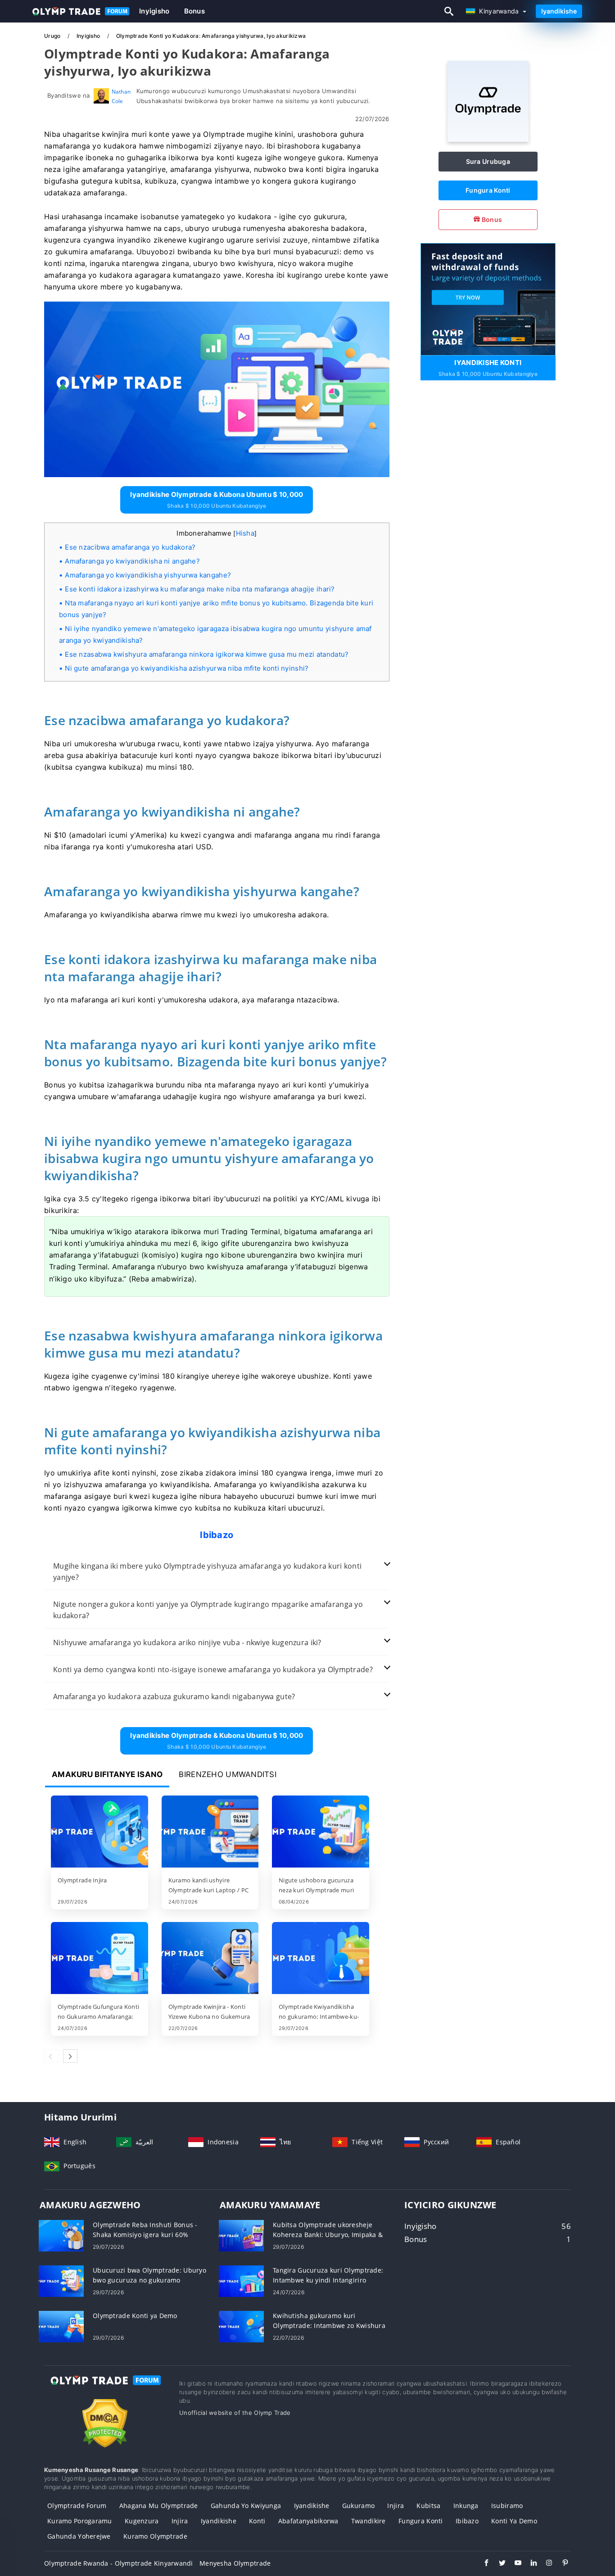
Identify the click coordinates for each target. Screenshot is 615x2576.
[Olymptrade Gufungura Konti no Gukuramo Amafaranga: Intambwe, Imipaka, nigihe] (99, 1959)
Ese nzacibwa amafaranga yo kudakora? (130, 547)
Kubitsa (428, 2506)
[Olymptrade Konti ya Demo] (61, 2326)
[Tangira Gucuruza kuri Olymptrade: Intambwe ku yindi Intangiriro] (241, 2281)
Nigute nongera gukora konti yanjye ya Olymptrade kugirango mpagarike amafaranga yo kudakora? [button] (208, 1610)
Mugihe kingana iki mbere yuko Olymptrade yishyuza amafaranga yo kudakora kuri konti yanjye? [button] (207, 1572)
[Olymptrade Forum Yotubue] (513, 2564)
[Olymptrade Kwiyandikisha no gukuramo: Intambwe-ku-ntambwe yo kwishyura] (321, 1959)
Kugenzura (142, 2521)
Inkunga (466, 2506)
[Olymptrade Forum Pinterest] (561, 2564)
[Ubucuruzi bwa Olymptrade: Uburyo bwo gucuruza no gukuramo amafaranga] (61, 2281)
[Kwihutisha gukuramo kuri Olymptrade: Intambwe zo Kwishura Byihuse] (241, 2326)
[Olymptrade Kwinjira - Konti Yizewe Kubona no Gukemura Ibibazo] (210, 1959)
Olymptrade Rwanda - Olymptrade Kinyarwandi (119, 2563)
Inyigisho (154, 11)
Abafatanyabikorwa (308, 2521)
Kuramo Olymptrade (155, 2536)
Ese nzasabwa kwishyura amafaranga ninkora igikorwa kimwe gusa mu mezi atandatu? (207, 654)
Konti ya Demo (514, 2521)
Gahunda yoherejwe (79, 2536)
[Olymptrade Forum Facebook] (482, 2564)
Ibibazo (467, 2521)
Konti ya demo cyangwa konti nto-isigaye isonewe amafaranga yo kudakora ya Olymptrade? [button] (213, 1669)
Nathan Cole (121, 96)
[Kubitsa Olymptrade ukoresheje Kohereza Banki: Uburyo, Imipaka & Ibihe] (241, 2235)
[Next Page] (70, 2056)
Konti (257, 2521)
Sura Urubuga (488, 161)
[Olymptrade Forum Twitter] (498, 2564)
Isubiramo (507, 2506)
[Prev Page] (51, 2056)
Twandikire (369, 2521)
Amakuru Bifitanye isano (107, 1774)
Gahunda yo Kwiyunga (246, 2506)
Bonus (194, 11)
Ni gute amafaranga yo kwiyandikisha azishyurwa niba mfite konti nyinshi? (187, 668)
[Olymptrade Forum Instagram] (545, 2564)
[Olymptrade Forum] (105, 2389)
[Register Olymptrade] (488, 298)
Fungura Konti (488, 190)
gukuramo (358, 2506)
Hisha (245, 533)
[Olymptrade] (488, 139)
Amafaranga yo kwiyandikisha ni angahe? (132, 561)
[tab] (217, 1572)
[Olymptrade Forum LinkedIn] (529, 2564)
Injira (396, 2506)
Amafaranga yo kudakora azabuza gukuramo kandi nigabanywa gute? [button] (174, 1696)
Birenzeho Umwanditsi (228, 1774)
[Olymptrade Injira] (99, 1832)
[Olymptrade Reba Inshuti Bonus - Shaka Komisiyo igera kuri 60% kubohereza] (61, 2235)
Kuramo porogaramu (80, 2521)
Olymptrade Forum (77, 2506)
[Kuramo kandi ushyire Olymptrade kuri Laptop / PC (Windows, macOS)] (210, 1832)
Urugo (53, 36)
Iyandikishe (559, 11)
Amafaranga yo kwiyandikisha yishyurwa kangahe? (148, 575)
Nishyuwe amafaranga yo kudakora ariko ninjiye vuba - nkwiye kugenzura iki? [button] (187, 1642)
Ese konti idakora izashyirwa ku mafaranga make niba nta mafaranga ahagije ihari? (200, 589)
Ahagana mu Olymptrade (159, 2506)
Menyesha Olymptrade (235, 2563)
